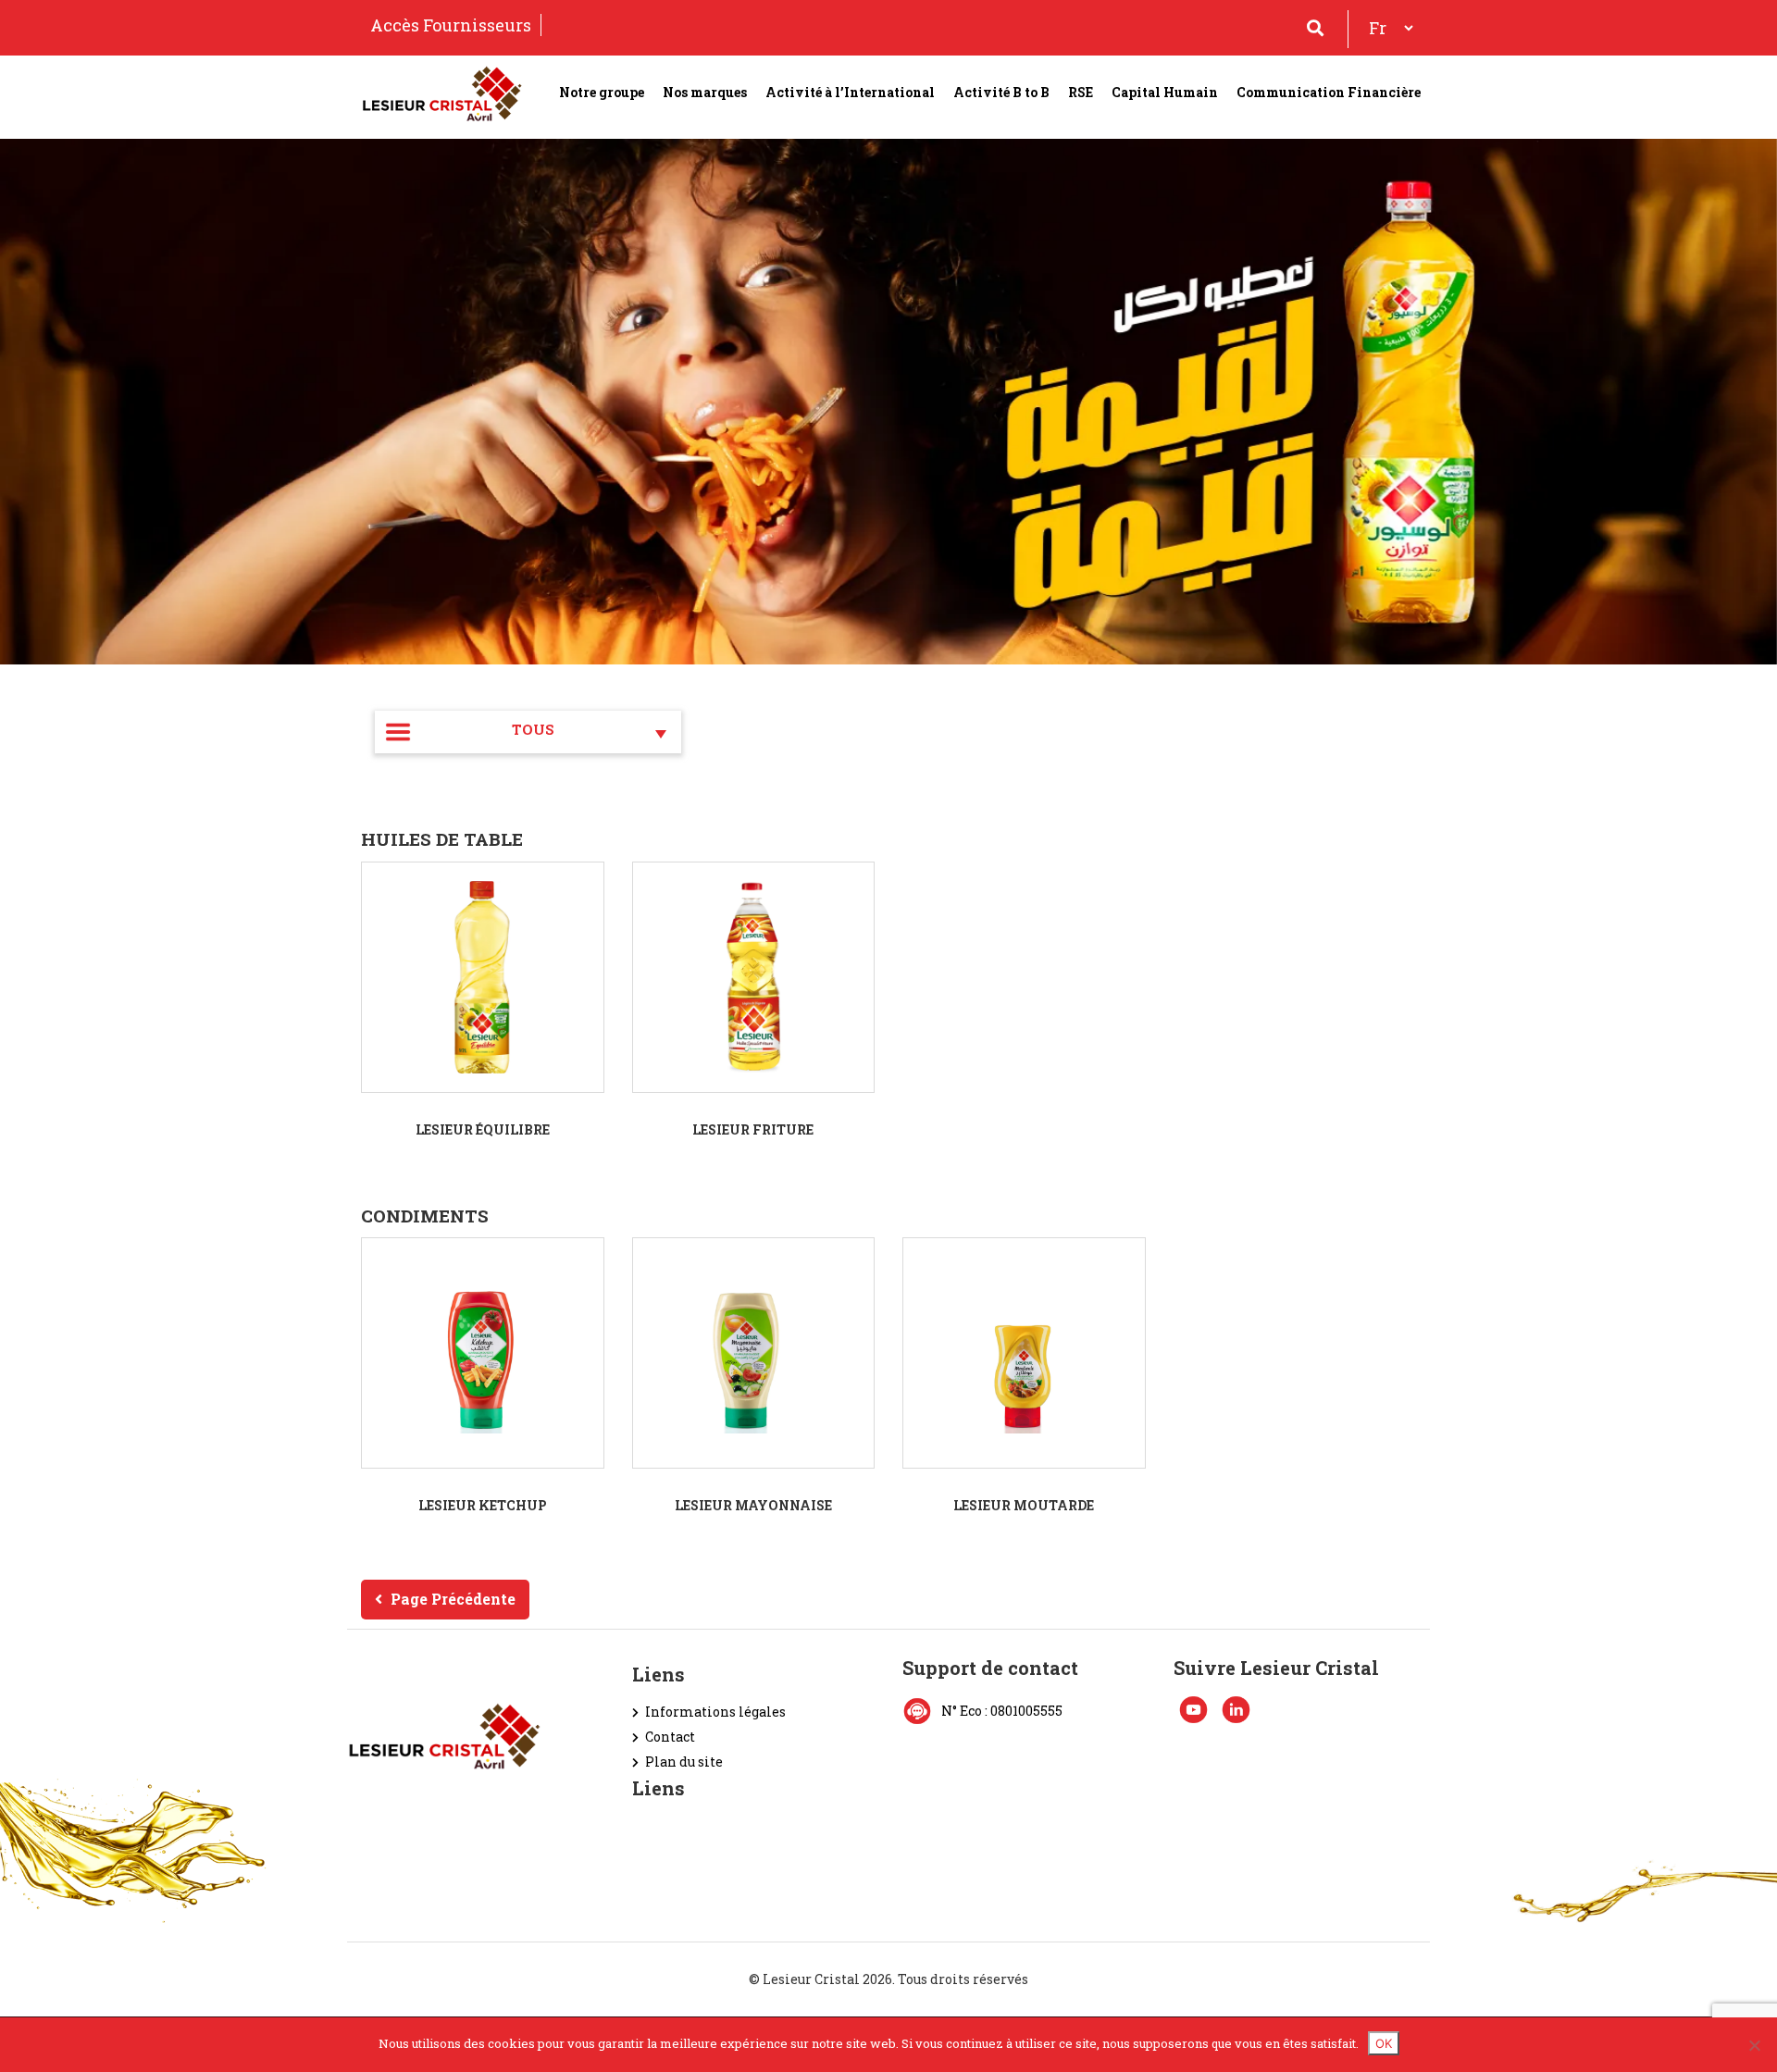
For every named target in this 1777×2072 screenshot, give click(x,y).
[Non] (1754, 2045)
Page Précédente (453, 1599)
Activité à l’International (850, 92)
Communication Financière (1329, 92)
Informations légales (715, 1712)
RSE (1081, 92)
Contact (670, 1737)
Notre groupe (602, 92)
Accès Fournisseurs (451, 25)
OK (1384, 2043)
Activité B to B (1001, 92)
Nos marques (705, 92)
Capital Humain (1165, 92)
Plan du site (684, 1762)
